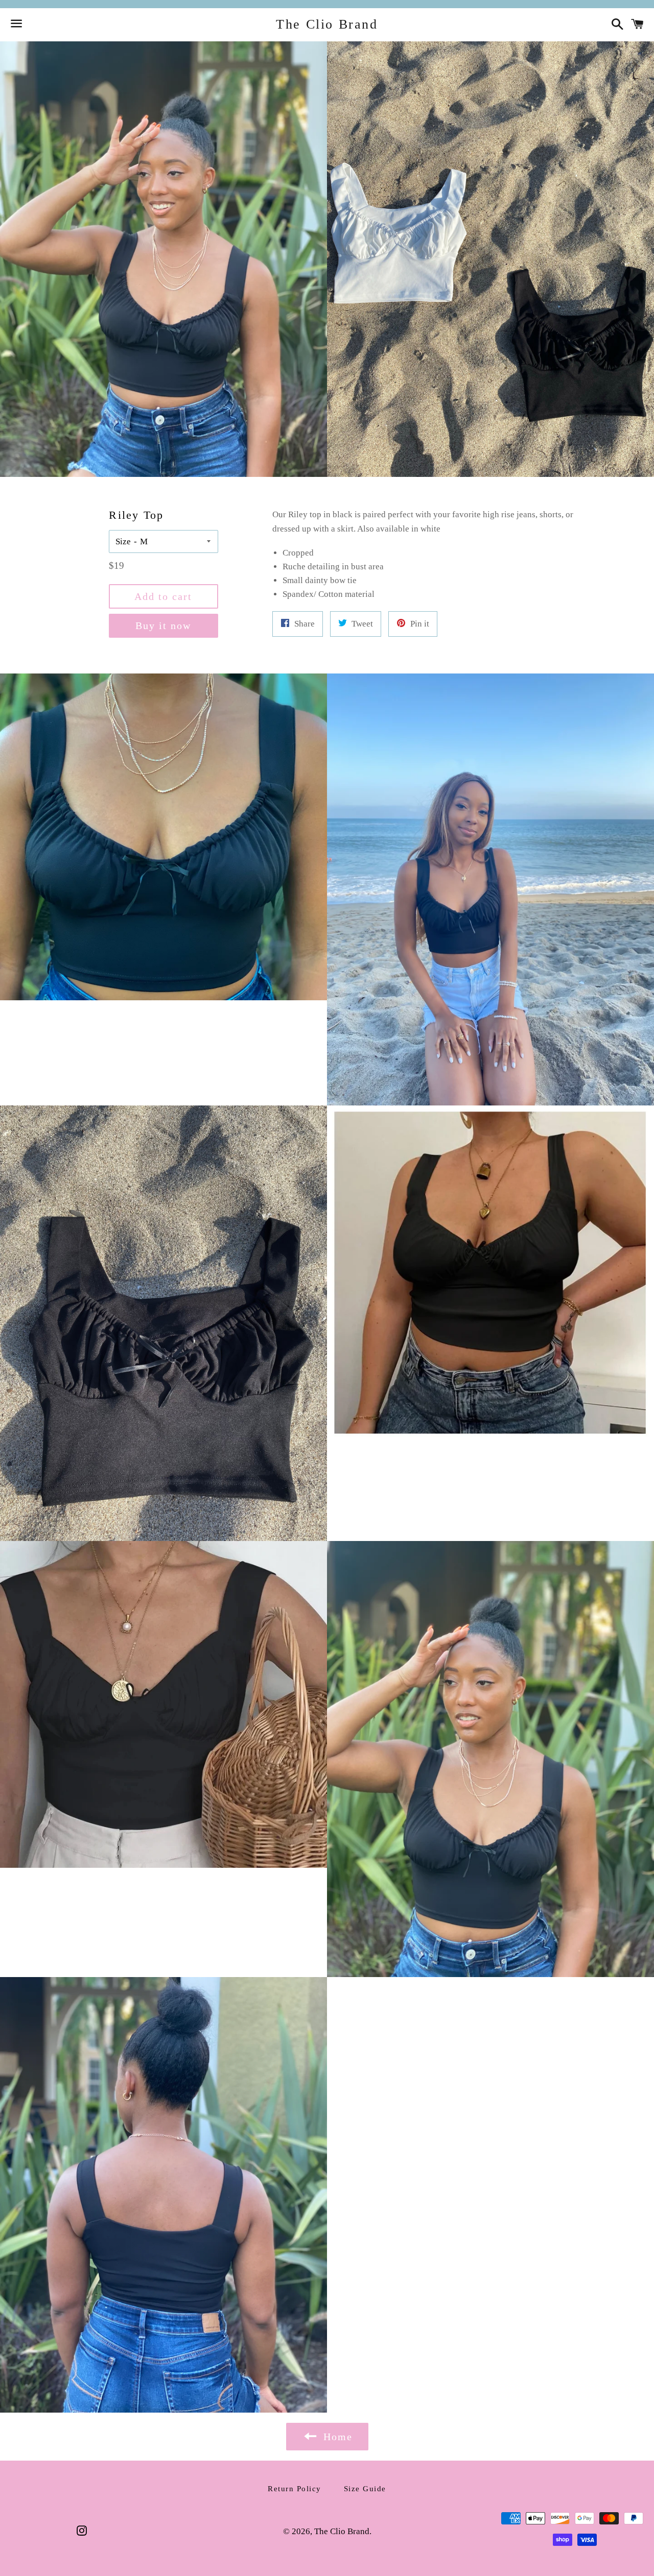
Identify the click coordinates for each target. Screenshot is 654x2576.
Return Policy (295, 2489)
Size (123, 541)
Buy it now (163, 625)
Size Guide (365, 2489)
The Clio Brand (327, 24)
